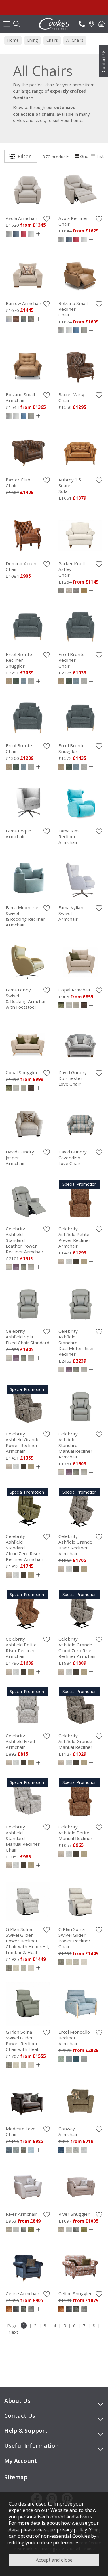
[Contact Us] (82, 24)
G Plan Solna (28, 1941)
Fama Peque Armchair (18, 834)
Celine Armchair (23, 2293)
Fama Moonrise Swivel (25, 916)
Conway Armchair (68, 2131)
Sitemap (16, 2477)
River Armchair (21, 2214)
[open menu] (7, 24)
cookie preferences (58, 2542)
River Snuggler (74, 2214)
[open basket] (101, 24)
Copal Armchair (75, 990)
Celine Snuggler (75, 2293)
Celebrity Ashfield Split (28, 1337)
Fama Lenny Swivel (26, 998)
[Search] (16, 24)
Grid (84, 156)
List (100, 156)
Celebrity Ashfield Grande (23, 1442)
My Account (21, 2461)
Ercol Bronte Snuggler (72, 748)
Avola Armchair (22, 218)
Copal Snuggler (22, 1072)
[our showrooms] (92, 24)
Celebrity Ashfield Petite (74, 1237)
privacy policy (72, 2530)
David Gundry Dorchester (73, 1078)
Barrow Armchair (24, 303)
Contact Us (103, 61)
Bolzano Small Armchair (20, 397)
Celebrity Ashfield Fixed (20, 1741)
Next (13, 2332)
